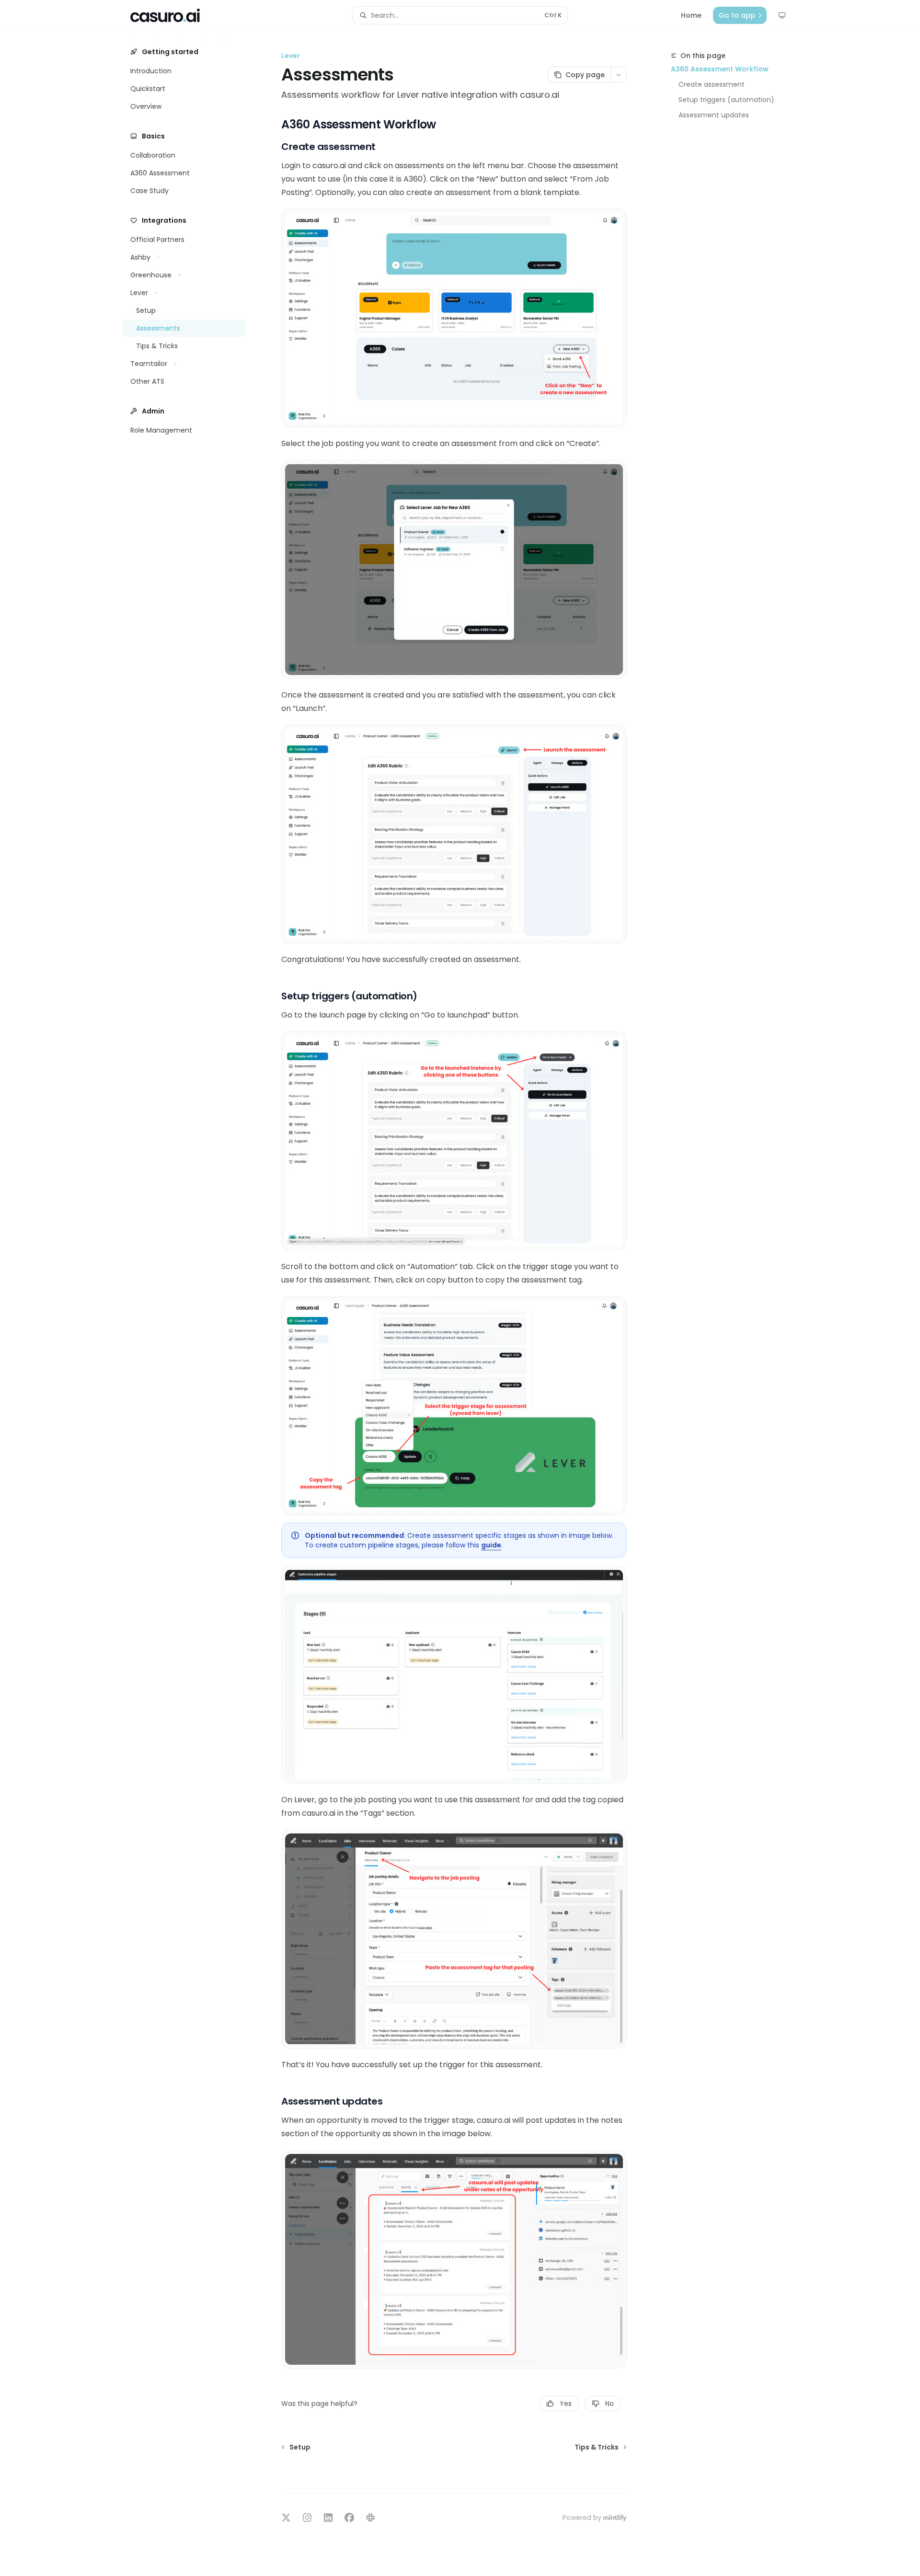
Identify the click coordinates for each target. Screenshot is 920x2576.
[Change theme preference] (782, 15)
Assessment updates (714, 115)
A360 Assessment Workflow (720, 69)
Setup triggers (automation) (726, 100)
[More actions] (619, 75)
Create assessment (712, 84)
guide (491, 1545)
